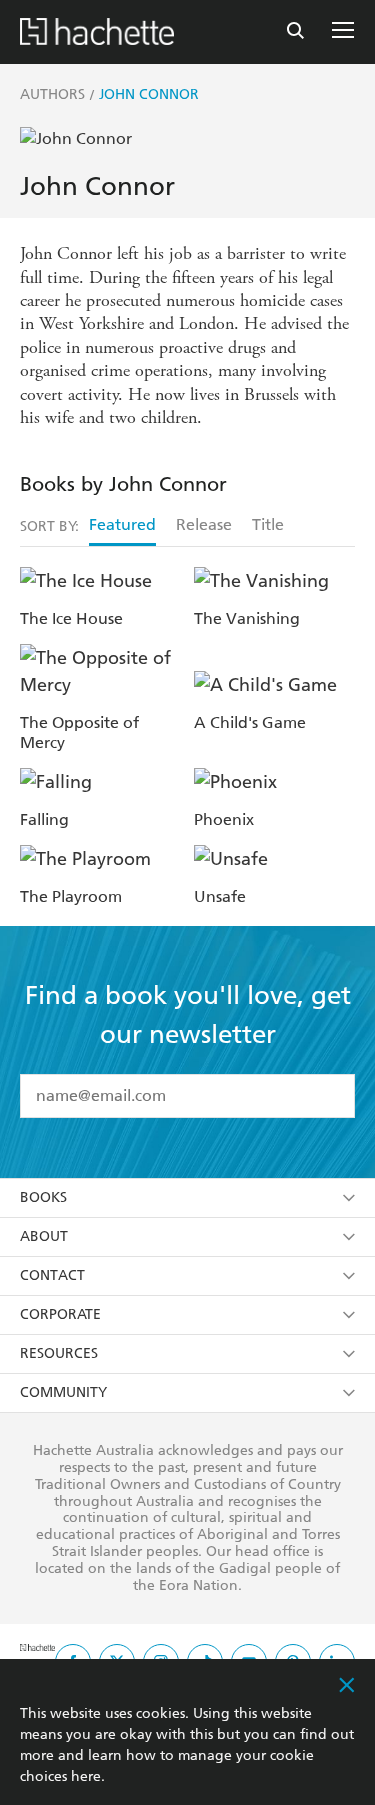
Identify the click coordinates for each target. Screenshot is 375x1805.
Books (43, 1197)
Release (204, 524)
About (44, 1236)
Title (268, 524)
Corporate (60, 1314)
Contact (52, 1275)
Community (63, 1392)
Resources (59, 1353)
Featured (122, 524)
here (86, 1776)
